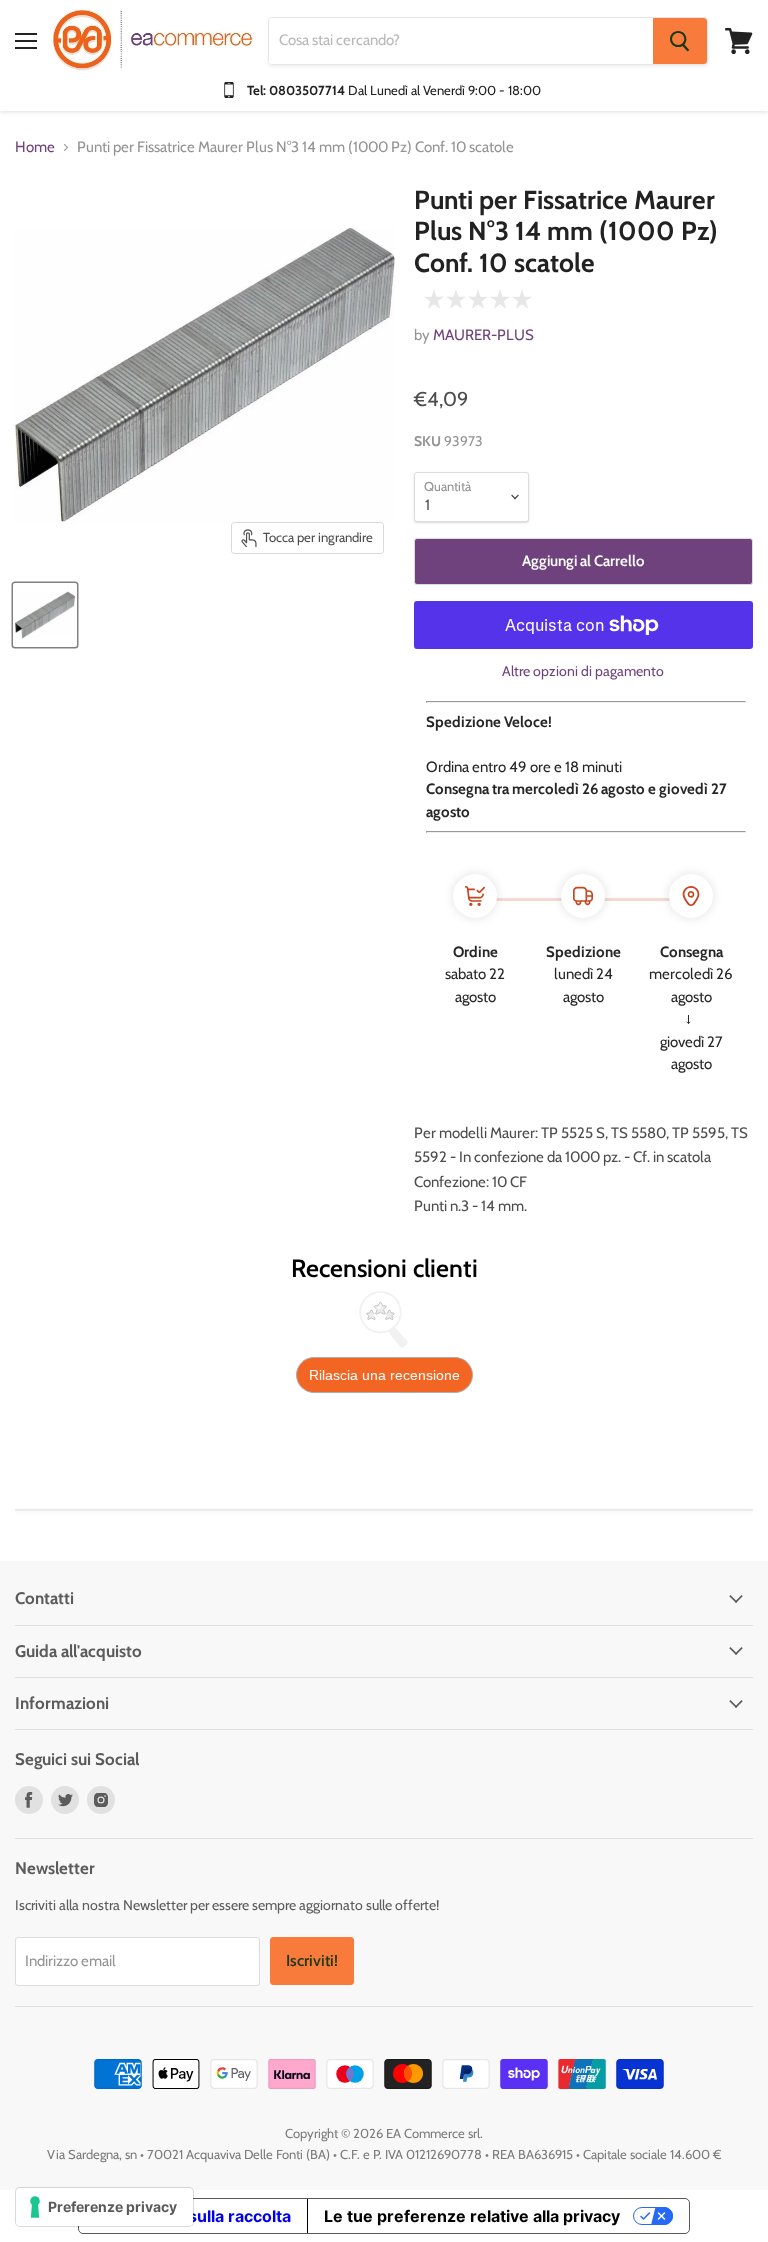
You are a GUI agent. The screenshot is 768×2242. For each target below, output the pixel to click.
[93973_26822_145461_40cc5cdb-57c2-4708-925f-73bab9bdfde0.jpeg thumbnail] (45, 615)
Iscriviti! (312, 1960)
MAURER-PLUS (483, 335)
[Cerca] (680, 41)
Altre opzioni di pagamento (583, 671)
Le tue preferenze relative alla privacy (472, 2216)
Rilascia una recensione (384, 1375)
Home (35, 147)
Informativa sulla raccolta (193, 2216)
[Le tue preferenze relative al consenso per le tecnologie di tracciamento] (104, 2207)
